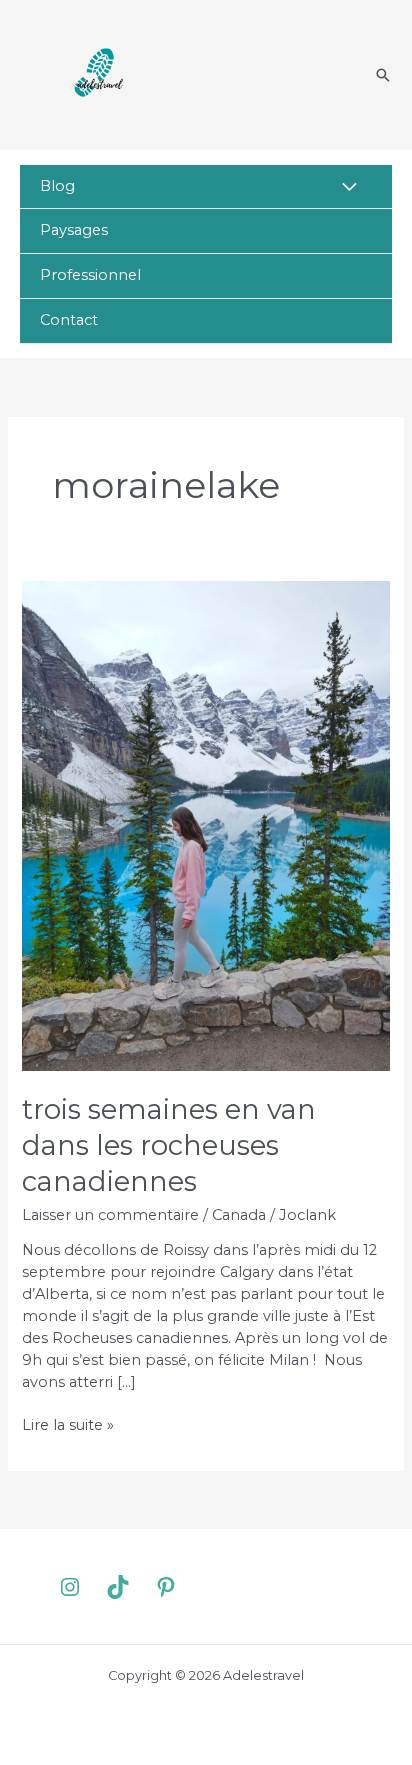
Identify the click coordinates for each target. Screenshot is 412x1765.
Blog (57, 186)
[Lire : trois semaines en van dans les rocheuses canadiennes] (205, 825)
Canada (239, 1215)
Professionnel (90, 275)
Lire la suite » (68, 1426)
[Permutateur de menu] (350, 188)
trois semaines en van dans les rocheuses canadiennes (169, 1145)
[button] (383, 75)
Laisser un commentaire (110, 1215)
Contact (69, 320)
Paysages (74, 230)
